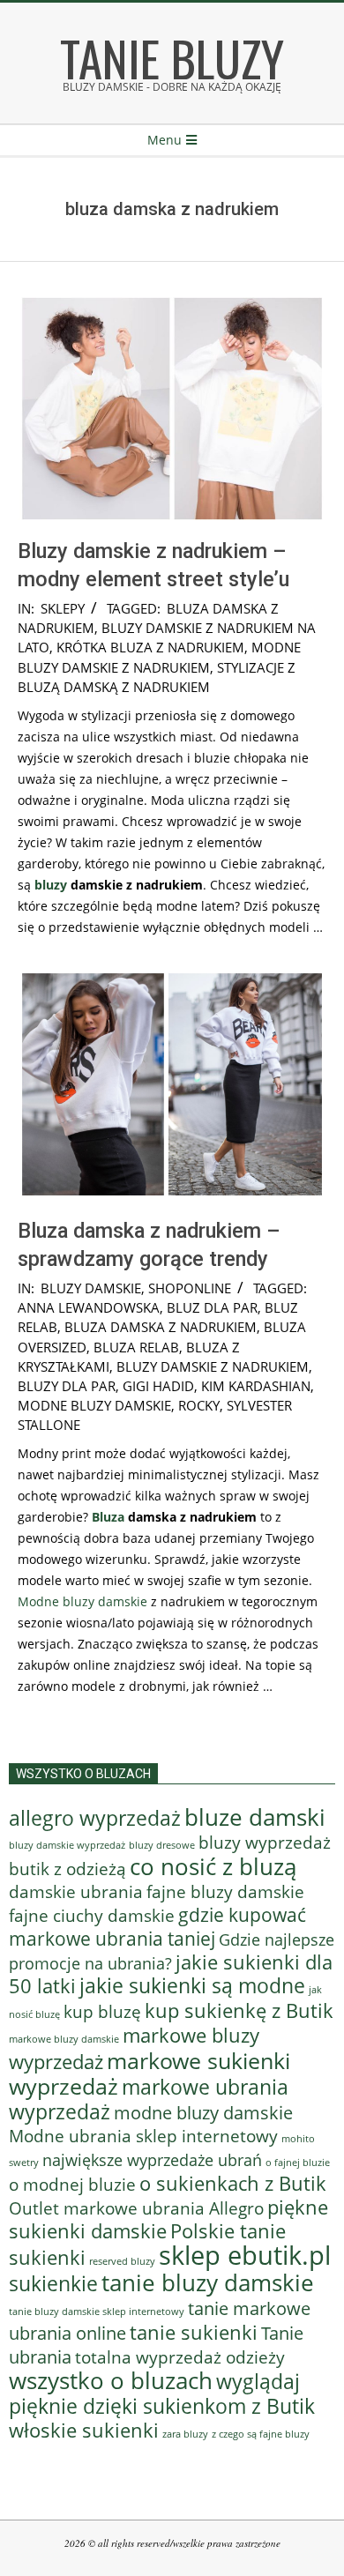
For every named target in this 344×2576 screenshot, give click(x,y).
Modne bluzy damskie (82, 1601)
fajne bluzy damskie (225, 1892)
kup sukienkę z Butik (239, 2010)
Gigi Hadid (158, 1386)
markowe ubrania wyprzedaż (149, 2099)
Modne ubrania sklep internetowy (143, 2136)
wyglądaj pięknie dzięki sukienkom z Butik (162, 2394)
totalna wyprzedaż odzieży (180, 2357)
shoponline (190, 1288)
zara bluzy (185, 2434)
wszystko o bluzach (111, 2380)
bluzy (51, 885)
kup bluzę (102, 2011)
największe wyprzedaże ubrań (152, 2160)
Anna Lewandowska (89, 1307)
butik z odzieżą (67, 1869)
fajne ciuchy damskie (92, 1916)
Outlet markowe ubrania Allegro (136, 2208)
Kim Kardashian (256, 1386)
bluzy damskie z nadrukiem (213, 1366)
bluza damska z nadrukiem (161, 1327)
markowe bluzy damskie (64, 2039)
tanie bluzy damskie (208, 2282)
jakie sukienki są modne (192, 1986)
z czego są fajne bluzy (261, 2434)
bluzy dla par (67, 1386)
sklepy (63, 608)
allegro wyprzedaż (95, 1818)
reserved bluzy (122, 2261)
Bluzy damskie (91, 1288)
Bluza (108, 1517)
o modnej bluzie (72, 2184)
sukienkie (53, 2283)
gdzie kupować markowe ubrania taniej (157, 1926)
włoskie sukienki (84, 2430)
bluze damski (255, 1817)
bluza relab (136, 1347)
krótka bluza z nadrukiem (150, 647)
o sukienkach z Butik (233, 2183)
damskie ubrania (76, 1891)
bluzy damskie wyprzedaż (67, 1845)
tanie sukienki (194, 2332)
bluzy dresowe (162, 1845)
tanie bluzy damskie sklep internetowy (97, 2312)
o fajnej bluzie (298, 2162)
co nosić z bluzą (213, 1866)
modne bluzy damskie (94, 1405)
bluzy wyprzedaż (265, 1842)
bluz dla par (212, 1307)
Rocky (199, 1405)
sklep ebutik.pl (245, 2255)
